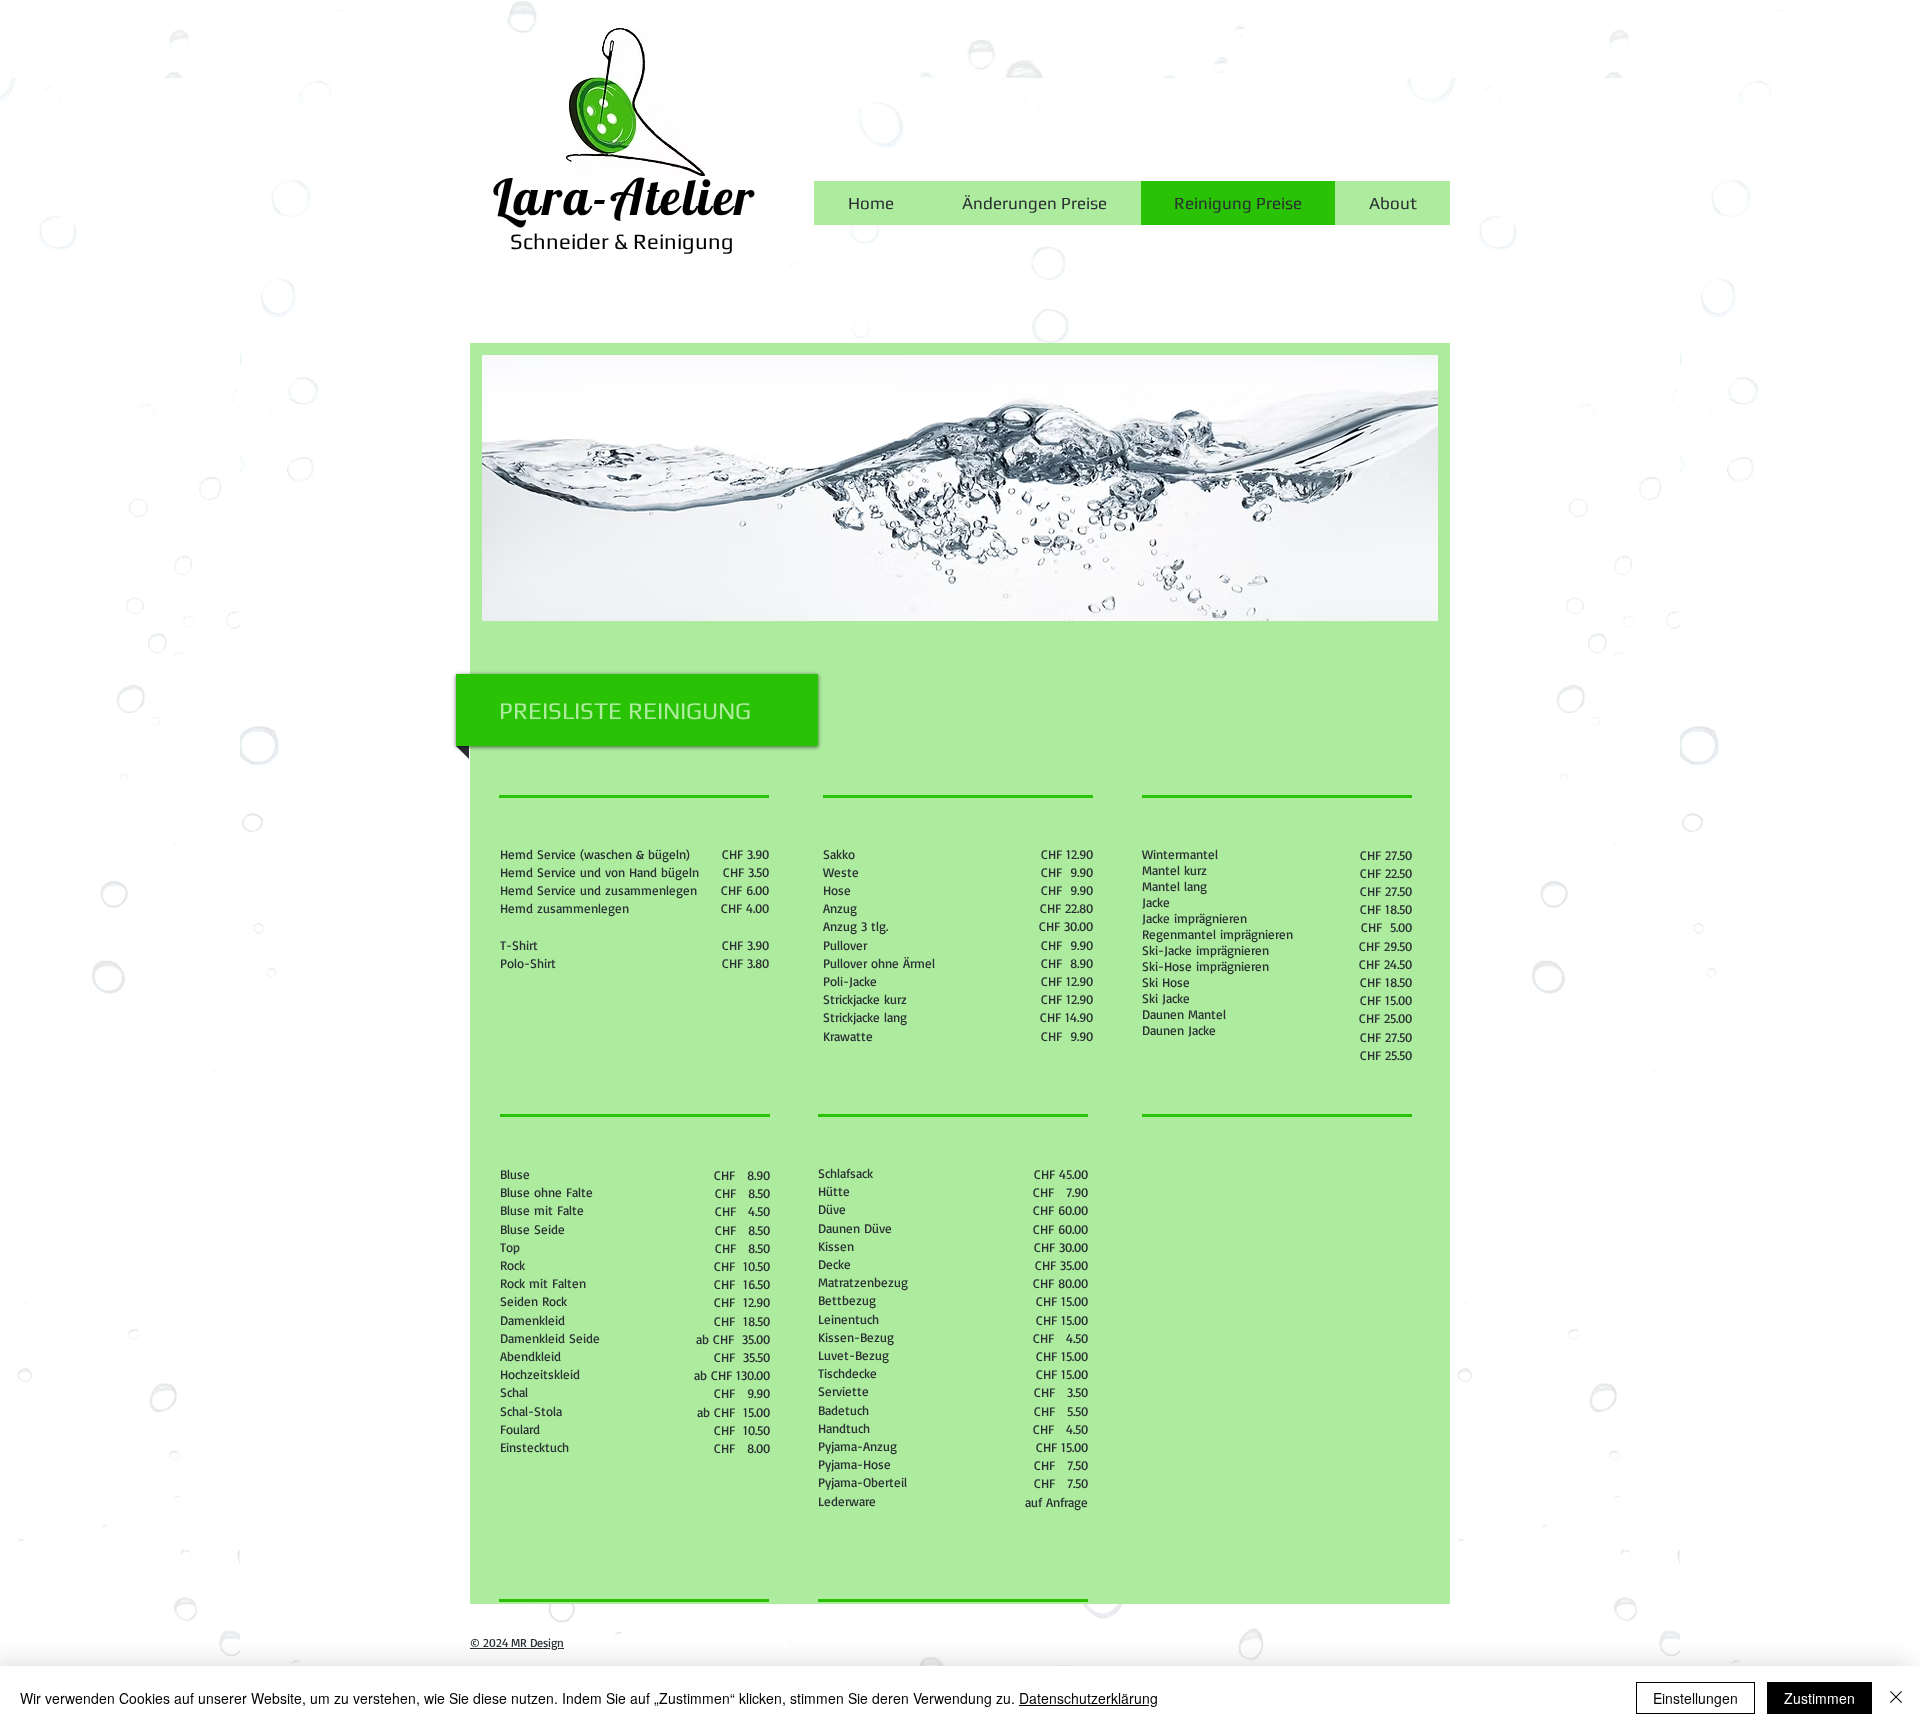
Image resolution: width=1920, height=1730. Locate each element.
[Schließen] (1896, 1698)
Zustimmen (1819, 1698)
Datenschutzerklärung (1088, 1698)
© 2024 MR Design (517, 1642)
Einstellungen (1695, 1698)
